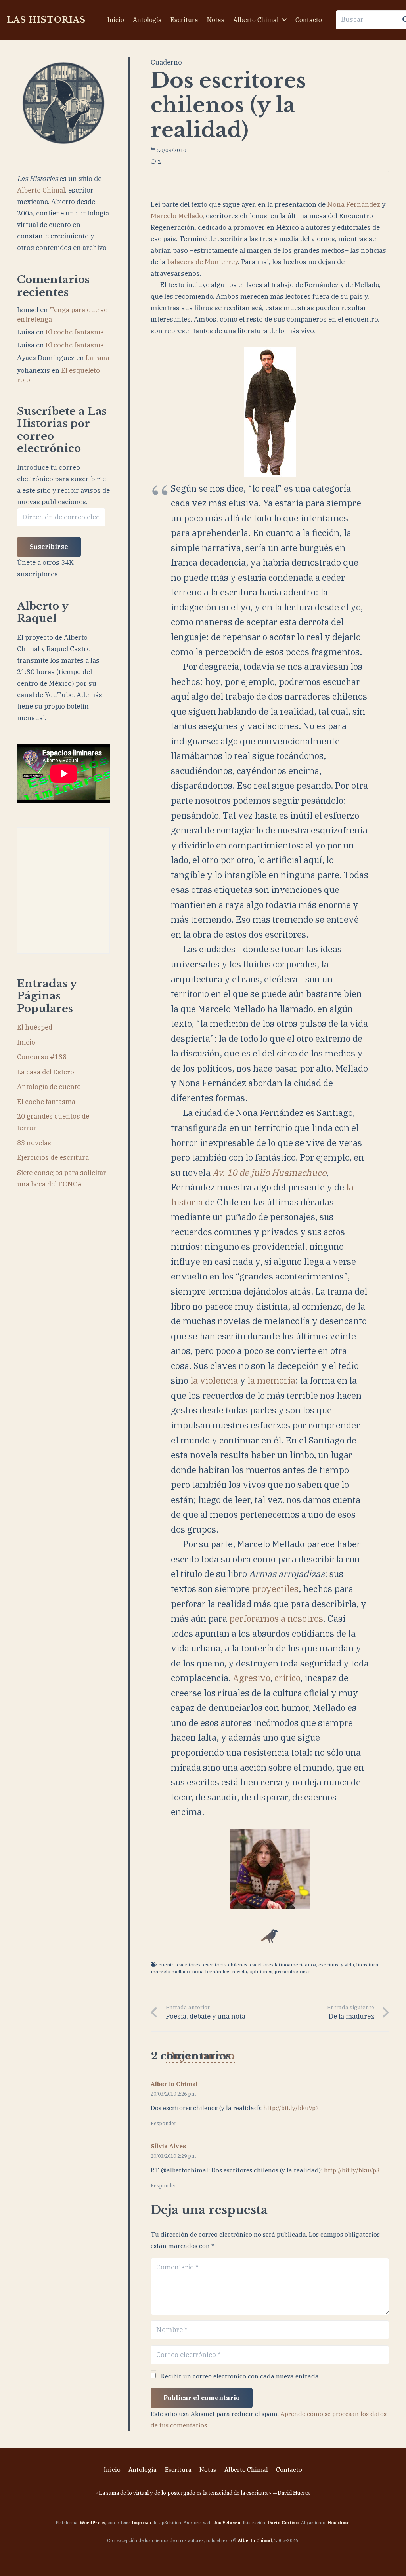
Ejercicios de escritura (53, 1157)
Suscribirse (49, 547)
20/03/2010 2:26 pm (173, 2094)
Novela (239, 1971)
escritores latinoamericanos (283, 1965)
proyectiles (275, 1589)
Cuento (167, 1965)
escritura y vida (336, 1965)
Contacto (289, 2470)
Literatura (367, 1965)
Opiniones (261, 1971)
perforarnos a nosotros (276, 1618)
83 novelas (34, 1143)
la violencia (214, 1380)
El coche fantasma (75, 332)
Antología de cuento (49, 1087)
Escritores (189, 1965)
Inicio (26, 1042)
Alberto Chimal (41, 190)
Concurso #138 (42, 1057)
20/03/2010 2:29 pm (173, 2156)
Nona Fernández (354, 204)
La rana (98, 358)
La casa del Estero (46, 1072)
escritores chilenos (225, 1965)
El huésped (35, 1027)
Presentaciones (293, 1971)
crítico (287, 1678)
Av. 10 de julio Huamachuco (269, 1172)
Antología (143, 2470)
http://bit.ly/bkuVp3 (291, 2108)
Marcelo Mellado (177, 216)
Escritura (178, 2470)
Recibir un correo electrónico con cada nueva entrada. (240, 2376)
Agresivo (251, 1678)
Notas (208, 2470)
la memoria (271, 1380)
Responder (164, 2123)
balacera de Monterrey (202, 262)
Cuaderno (166, 62)
